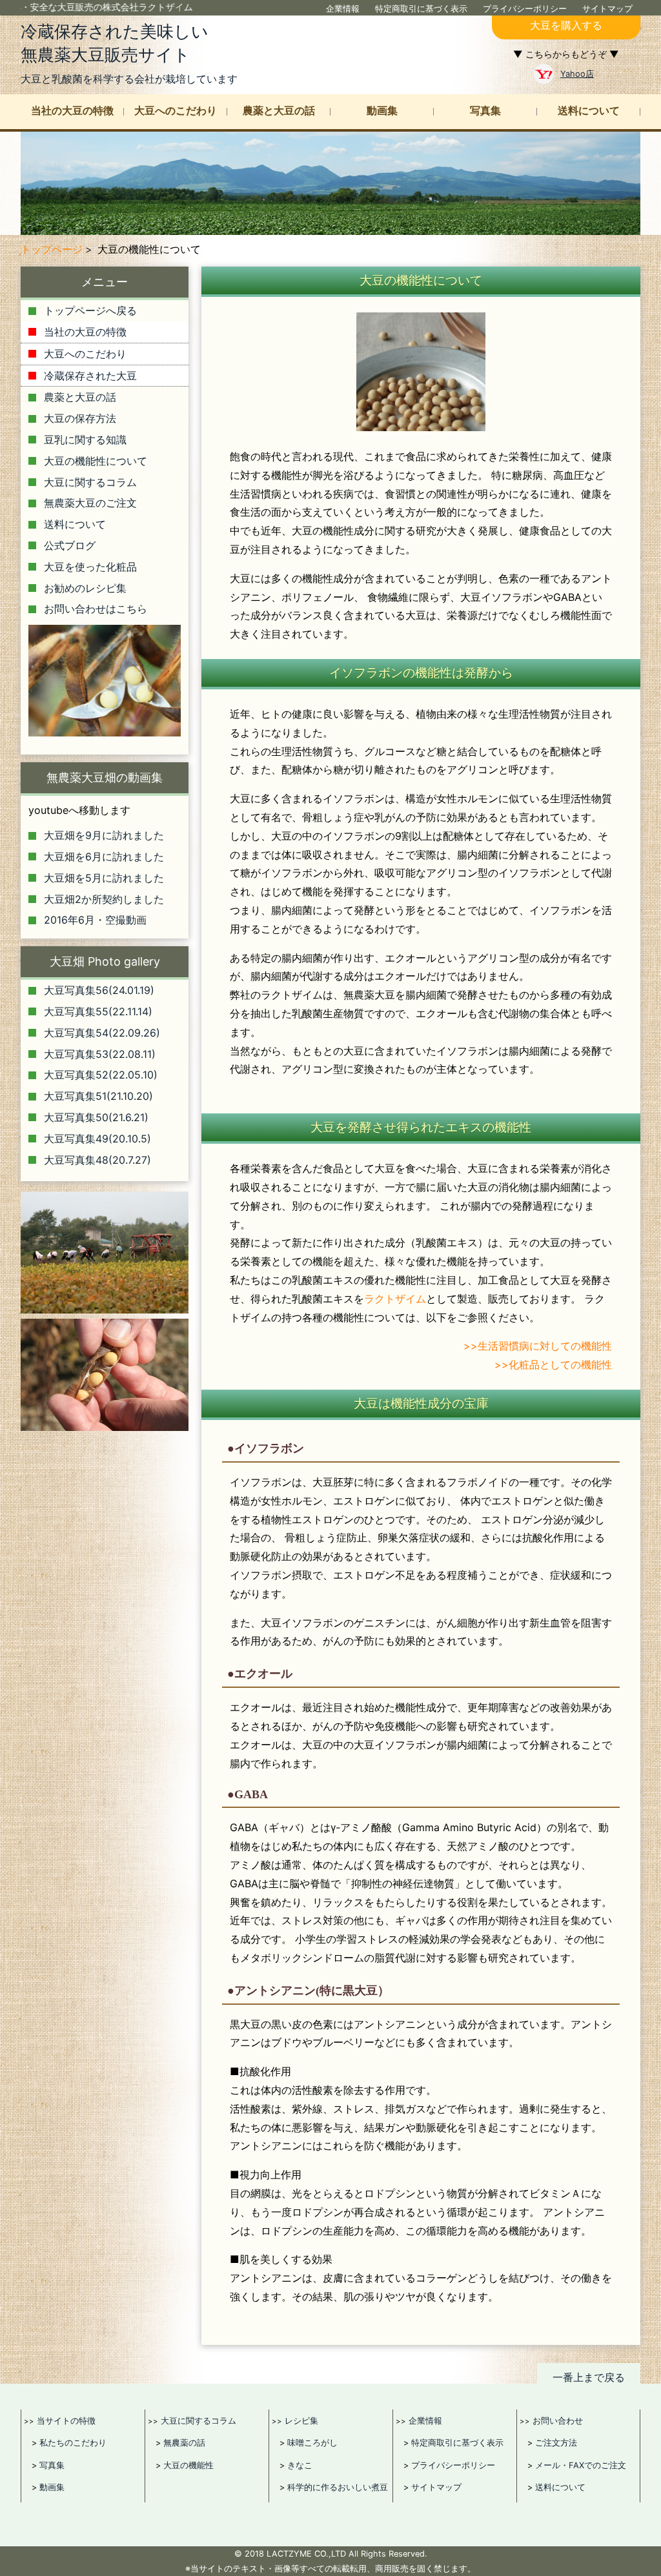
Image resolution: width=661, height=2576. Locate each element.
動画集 (382, 111)
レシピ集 (301, 2420)
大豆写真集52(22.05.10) (101, 1075)
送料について (589, 111)
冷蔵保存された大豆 (90, 376)
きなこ (300, 2465)
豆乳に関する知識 (85, 440)
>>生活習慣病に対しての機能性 (538, 1346)
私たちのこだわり (73, 2443)
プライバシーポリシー (525, 9)
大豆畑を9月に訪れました (104, 835)
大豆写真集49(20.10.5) (97, 1139)
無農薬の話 (184, 2443)
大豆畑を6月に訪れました (104, 857)
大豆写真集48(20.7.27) (97, 1160)
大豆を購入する (566, 25)
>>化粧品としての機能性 (553, 1364)
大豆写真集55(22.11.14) (98, 1011)
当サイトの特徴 (66, 2420)
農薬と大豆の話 (279, 111)
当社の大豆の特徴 (72, 111)
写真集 (485, 111)
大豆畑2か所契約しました (104, 899)
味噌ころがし (312, 2443)
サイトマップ (607, 9)
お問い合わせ (558, 2420)
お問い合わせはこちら (96, 609)
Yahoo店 (577, 74)
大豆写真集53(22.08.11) (100, 1054)
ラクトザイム (395, 1299)
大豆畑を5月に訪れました (104, 878)
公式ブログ (70, 545)
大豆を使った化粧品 (90, 567)
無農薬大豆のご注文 (90, 503)
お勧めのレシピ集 (85, 588)
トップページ (52, 249)
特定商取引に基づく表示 (421, 9)
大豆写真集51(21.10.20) (98, 1096)
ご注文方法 (556, 2443)
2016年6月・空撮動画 (95, 920)
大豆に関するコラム (90, 482)
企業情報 (343, 9)
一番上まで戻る (589, 2377)
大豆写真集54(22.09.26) (102, 1033)
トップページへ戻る (90, 310)
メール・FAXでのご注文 (581, 2465)
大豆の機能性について (96, 461)
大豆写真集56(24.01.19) (99, 990)
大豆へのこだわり (176, 111)
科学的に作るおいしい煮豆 (338, 2487)
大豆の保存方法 (80, 418)
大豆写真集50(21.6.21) (96, 1117)
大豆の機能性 (188, 2465)
